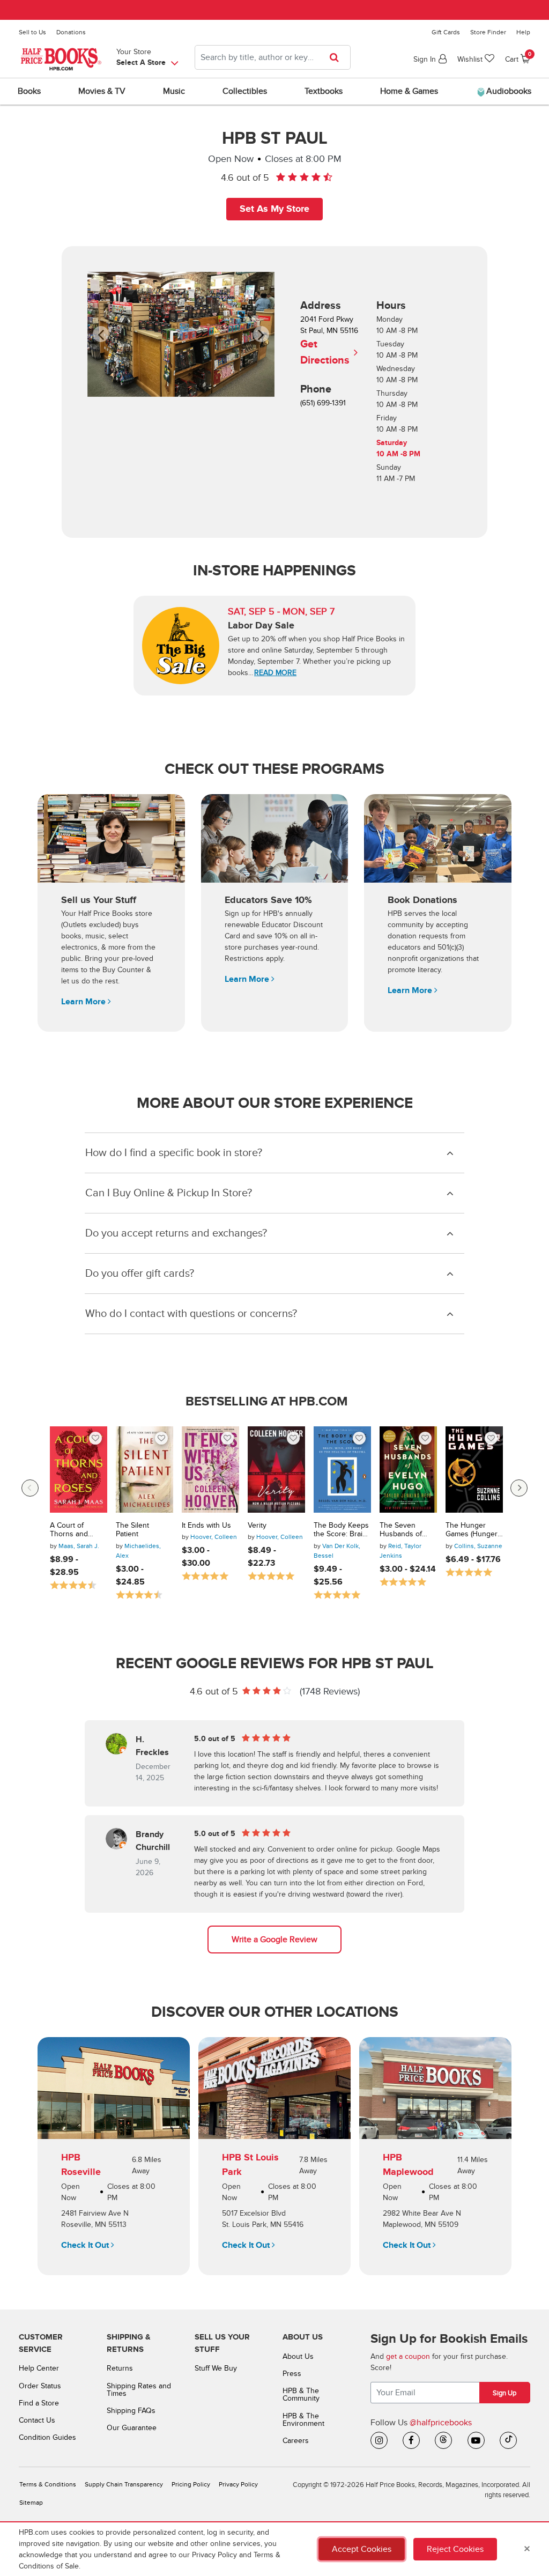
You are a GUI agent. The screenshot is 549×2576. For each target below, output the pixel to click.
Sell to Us (32, 32)
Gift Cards (446, 32)
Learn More (84, 1002)
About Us (298, 2356)
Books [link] (29, 91)
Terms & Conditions (48, 2485)
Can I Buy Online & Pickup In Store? (169, 1193)
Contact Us (37, 2420)
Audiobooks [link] (508, 91)
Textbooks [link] (324, 91)
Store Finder (488, 32)
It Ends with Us (206, 1526)
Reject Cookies (455, 2549)
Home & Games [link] (409, 91)
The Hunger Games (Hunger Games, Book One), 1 (472, 1530)
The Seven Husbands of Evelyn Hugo (401, 1530)
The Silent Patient (132, 1530)
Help (523, 32)
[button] (107, 334)
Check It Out (86, 2245)
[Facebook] (411, 2440)
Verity (257, 1526)
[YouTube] (476, 2440)
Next (519, 1488)
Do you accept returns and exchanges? (176, 1233)
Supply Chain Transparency (124, 2485)
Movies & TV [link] (102, 91)
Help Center (39, 2368)
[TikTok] (508, 2440)
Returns (120, 2368)
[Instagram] (379, 2440)
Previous (30, 1488)
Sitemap (31, 2503)
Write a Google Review (274, 1940)
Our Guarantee (132, 2428)
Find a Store (39, 2403)
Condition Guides (47, 2437)
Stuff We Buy (216, 2368)
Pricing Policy (191, 2485)
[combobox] (273, 57)
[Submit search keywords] (337, 57)
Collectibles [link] (245, 91)
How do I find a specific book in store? (174, 1153)
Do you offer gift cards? (140, 1274)
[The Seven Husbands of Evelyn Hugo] (408, 1470)
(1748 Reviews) (330, 1692)
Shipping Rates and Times (139, 2390)
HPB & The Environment (303, 2420)
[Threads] (443, 2440)
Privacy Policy (238, 2485)
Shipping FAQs (131, 2411)
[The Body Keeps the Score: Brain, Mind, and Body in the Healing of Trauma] (342, 1470)
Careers (296, 2441)
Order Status (40, 2386)
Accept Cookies (362, 2549)
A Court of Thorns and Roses (69, 1530)
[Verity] (276, 1470)
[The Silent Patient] (144, 1470)
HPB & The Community (301, 2394)
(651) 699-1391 (323, 403)
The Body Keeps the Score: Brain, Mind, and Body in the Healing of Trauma (341, 1530)
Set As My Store (274, 209)
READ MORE (275, 673)
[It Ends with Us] (210, 1470)
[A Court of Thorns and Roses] (79, 1470)
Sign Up (505, 2393)
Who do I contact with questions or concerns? (191, 1314)
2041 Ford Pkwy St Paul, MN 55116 (329, 341)
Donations (71, 32)
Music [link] (174, 91)
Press (292, 2374)
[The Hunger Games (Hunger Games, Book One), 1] (474, 1470)
